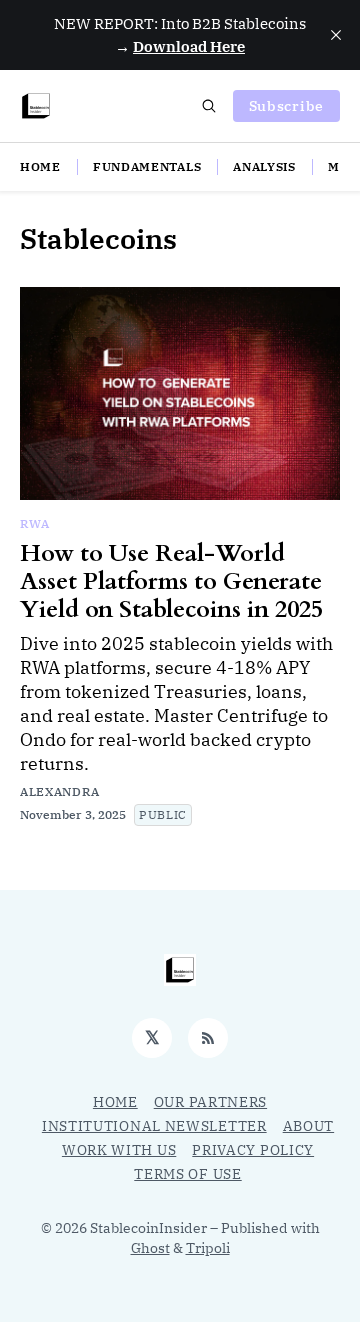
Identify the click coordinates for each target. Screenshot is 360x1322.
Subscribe (286, 106)
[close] (336, 35)
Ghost (150, 1248)
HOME (40, 166)
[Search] (209, 106)
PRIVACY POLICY (253, 1150)
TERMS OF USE (187, 1174)
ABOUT (309, 1126)
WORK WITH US (119, 1150)
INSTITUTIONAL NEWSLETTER (154, 1126)
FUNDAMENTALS (147, 166)
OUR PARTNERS (210, 1102)
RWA (35, 523)
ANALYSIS (264, 166)
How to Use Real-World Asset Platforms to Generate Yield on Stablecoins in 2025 (171, 581)
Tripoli (208, 1248)
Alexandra (59, 791)
